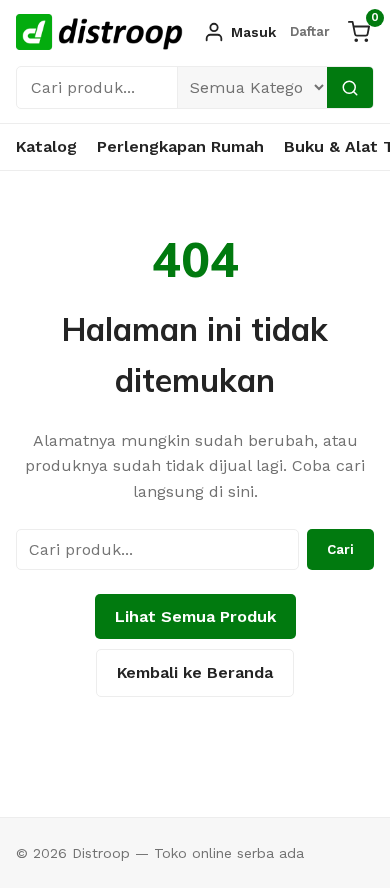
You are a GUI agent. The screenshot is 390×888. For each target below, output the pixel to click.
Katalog (46, 146)
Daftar (310, 31)
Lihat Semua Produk (195, 616)
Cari (340, 549)
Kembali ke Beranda (195, 672)
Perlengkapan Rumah (180, 146)
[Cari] (350, 87)
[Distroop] (99, 32)
